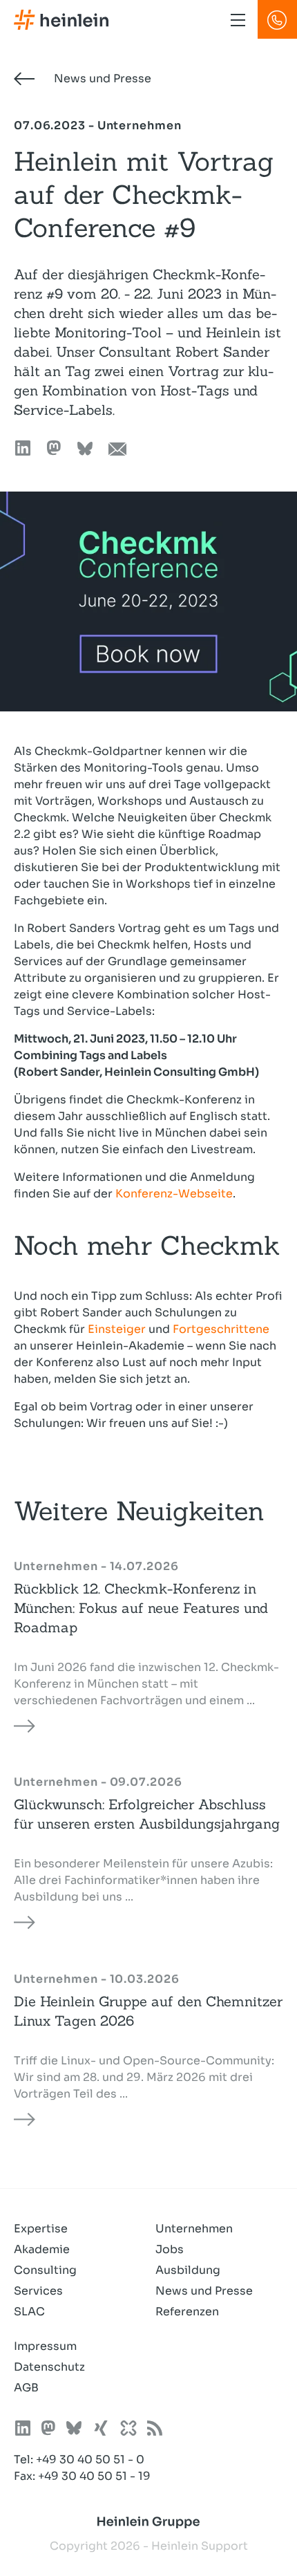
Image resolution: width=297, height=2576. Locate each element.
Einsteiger (117, 1329)
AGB (26, 2388)
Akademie (42, 2249)
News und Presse (101, 78)
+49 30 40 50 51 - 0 (90, 2460)
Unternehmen (194, 2229)
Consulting (45, 2270)
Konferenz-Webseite (174, 1194)
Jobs (170, 2249)
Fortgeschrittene (221, 1329)
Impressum (45, 2346)
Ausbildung (188, 2270)
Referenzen (187, 2312)
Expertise (41, 2229)
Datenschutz (49, 2367)
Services (38, 2291)
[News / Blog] (155, 2430)
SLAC (29, 2312)
